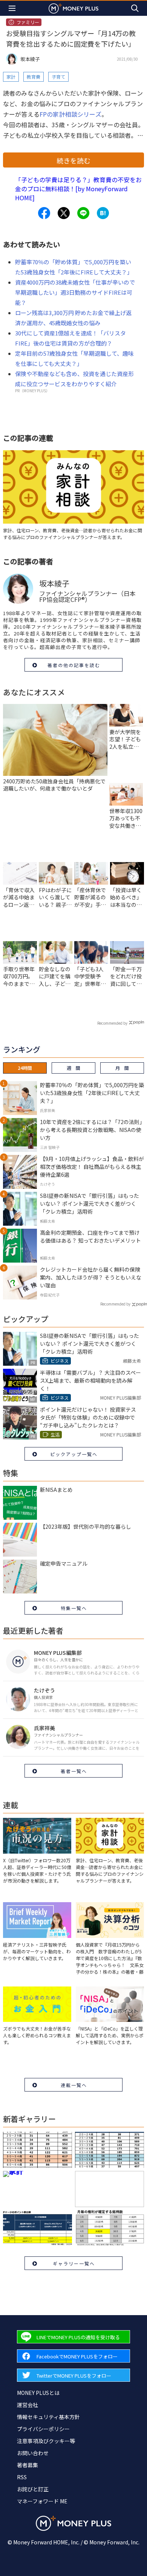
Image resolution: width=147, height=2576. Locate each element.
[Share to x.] (64, 213)
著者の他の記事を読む (74, 665)
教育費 (34, 77)
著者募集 (28, 2465)
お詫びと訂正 (33, 2489)
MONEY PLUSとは (38, 2393)
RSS (22, 2477)
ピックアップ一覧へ (74, 1454)
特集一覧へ (74, 1608)
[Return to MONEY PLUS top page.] (73, 8)
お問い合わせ (33, 2453)
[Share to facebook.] (44, 213)
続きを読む (73, 160)
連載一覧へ (74, 2085)
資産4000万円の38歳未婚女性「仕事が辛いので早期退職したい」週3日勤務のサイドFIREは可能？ (75, 292)
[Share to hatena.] (103, 213)
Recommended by (112, 1023)
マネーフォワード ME (42, 2501)
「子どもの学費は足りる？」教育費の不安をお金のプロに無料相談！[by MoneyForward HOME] (78, 189)
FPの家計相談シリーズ (70, 114)
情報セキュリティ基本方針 (48, 2417)
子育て (58, 77)
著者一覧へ (74, 1771)
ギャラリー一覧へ (74, 2263)
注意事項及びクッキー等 (46, 2441)
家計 (11, 77)
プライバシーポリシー (43, 2429)
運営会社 (28, 2405)
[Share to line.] (83, 213)
